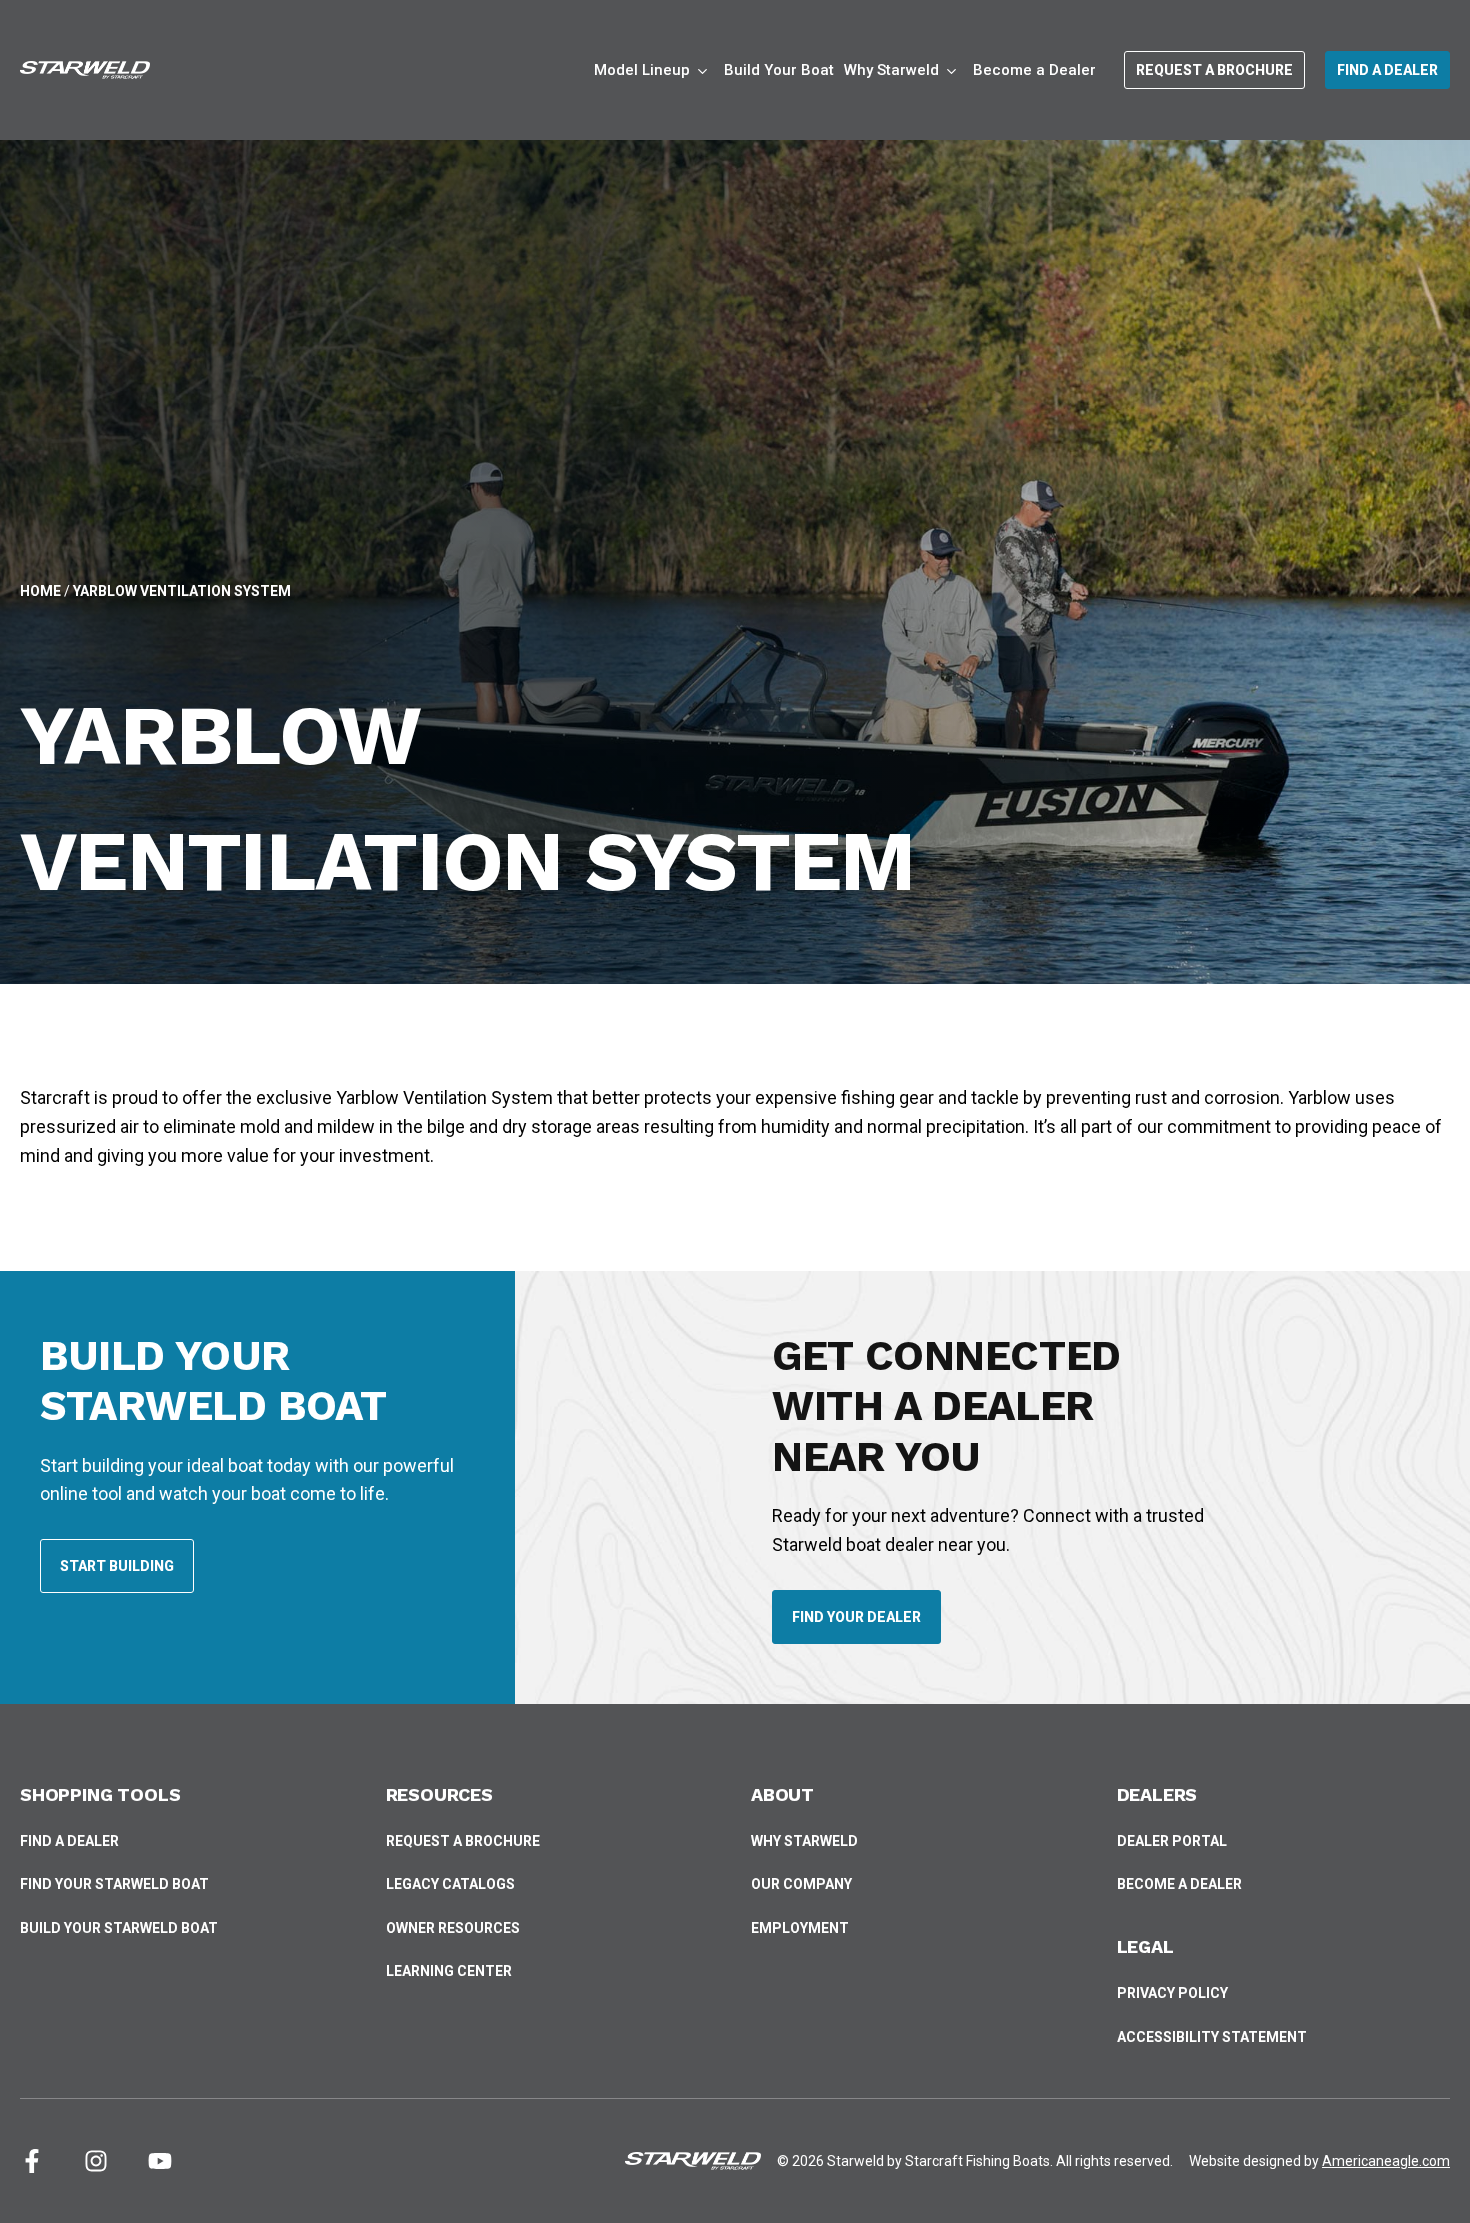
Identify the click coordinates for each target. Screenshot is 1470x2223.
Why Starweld (804, 1841)
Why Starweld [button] (891, 70)
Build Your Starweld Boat (119, 1929)
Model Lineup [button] (642, 70)
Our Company (801, 1884)
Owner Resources (453, 1928)
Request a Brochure (463, 1841)
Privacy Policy (1172, 1993)
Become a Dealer (1034, 79)
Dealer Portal (1172, 1842)
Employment (800, 1928)
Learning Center (449, 1971)
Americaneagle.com (1386, 2161)
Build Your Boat (779, 79)
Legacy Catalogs (450, 1884)
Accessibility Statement (1212, 2037)
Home (40, 591)
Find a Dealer (69, 1841)
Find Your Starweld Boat (114, 1884)
